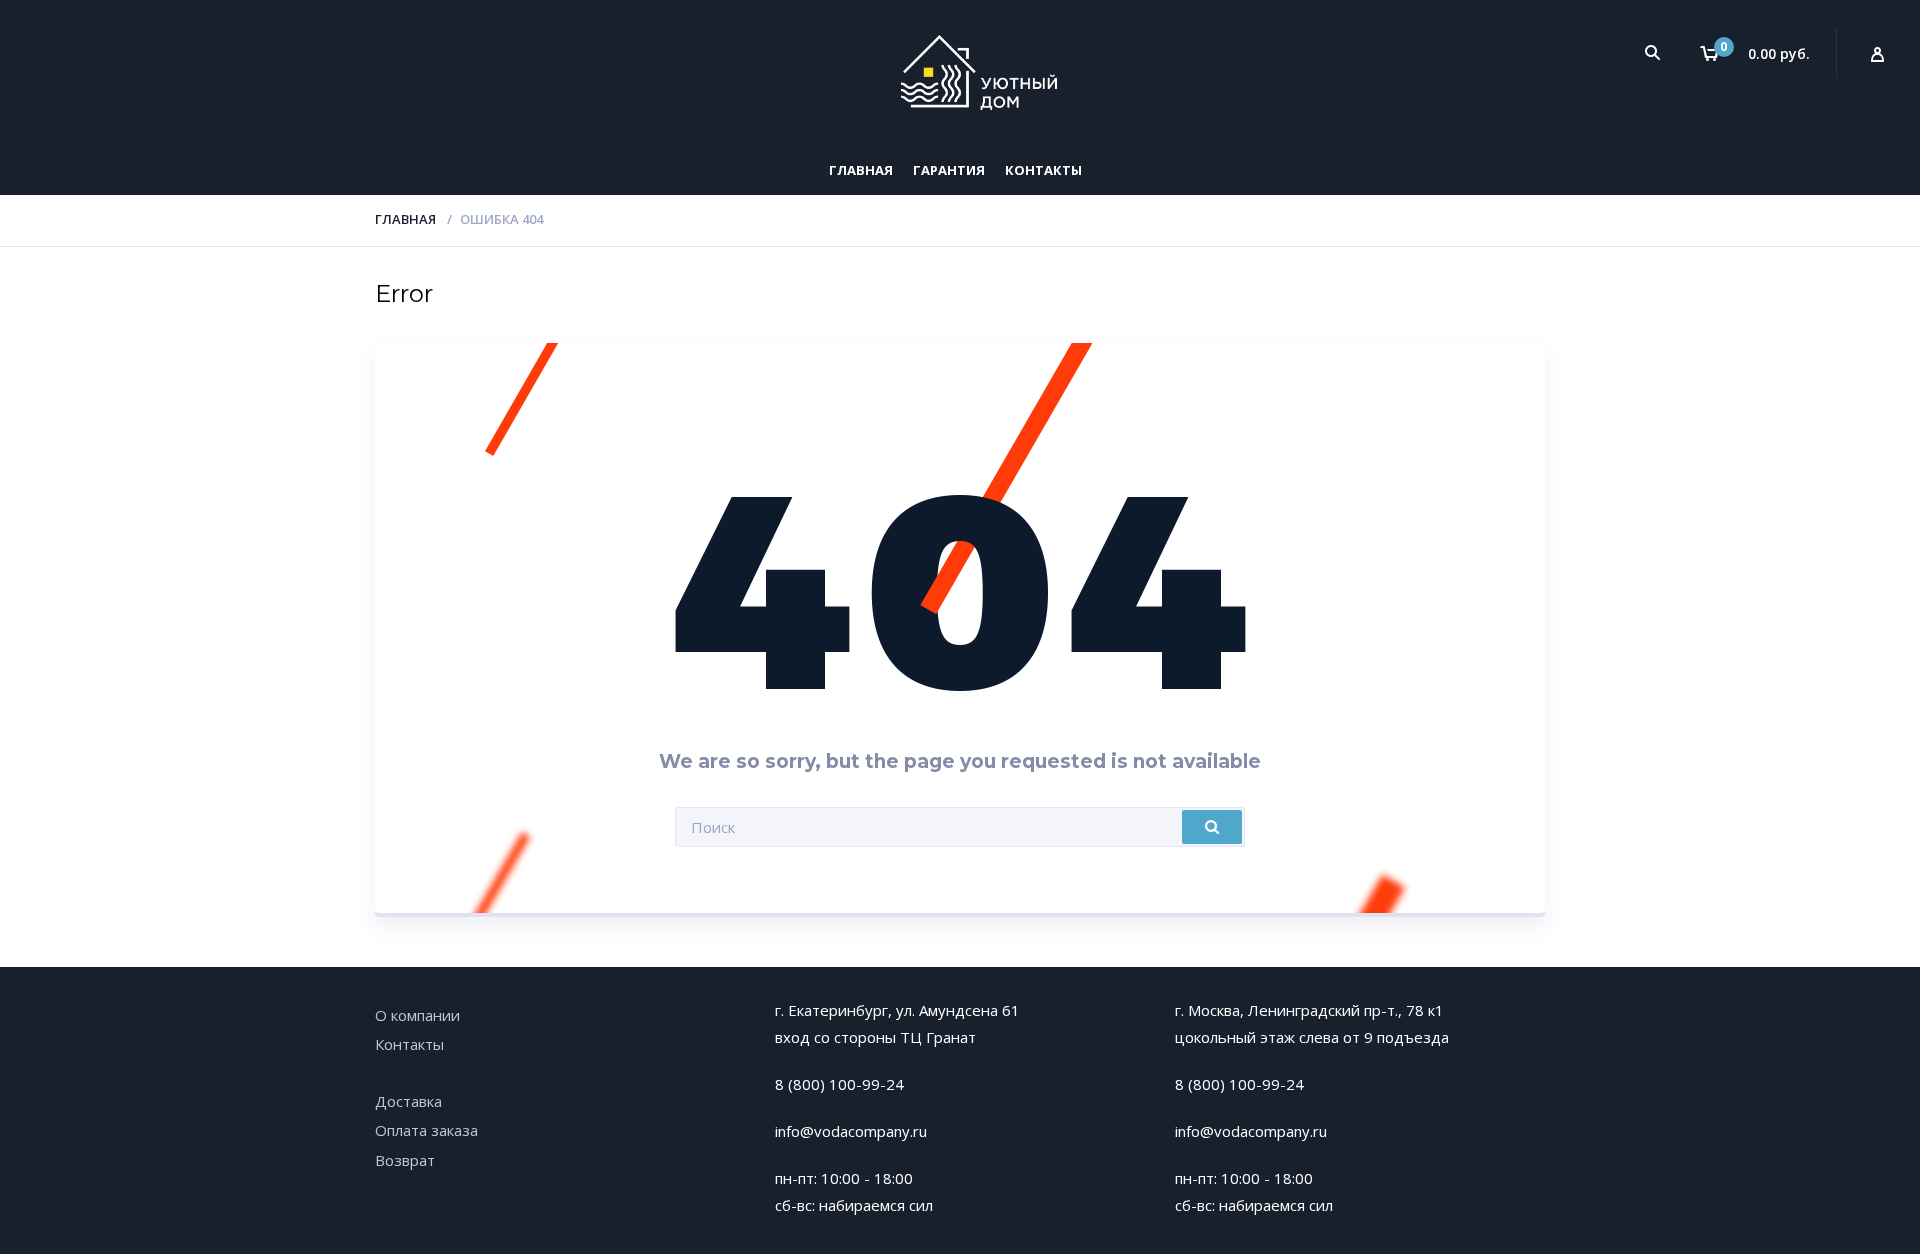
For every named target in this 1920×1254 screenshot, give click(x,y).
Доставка (408, 1101)
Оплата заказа (426, 1130)
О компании (417, 1015)
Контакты (1043, 170)
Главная (861, 170)
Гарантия (949, 170)
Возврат (405, 1160)
